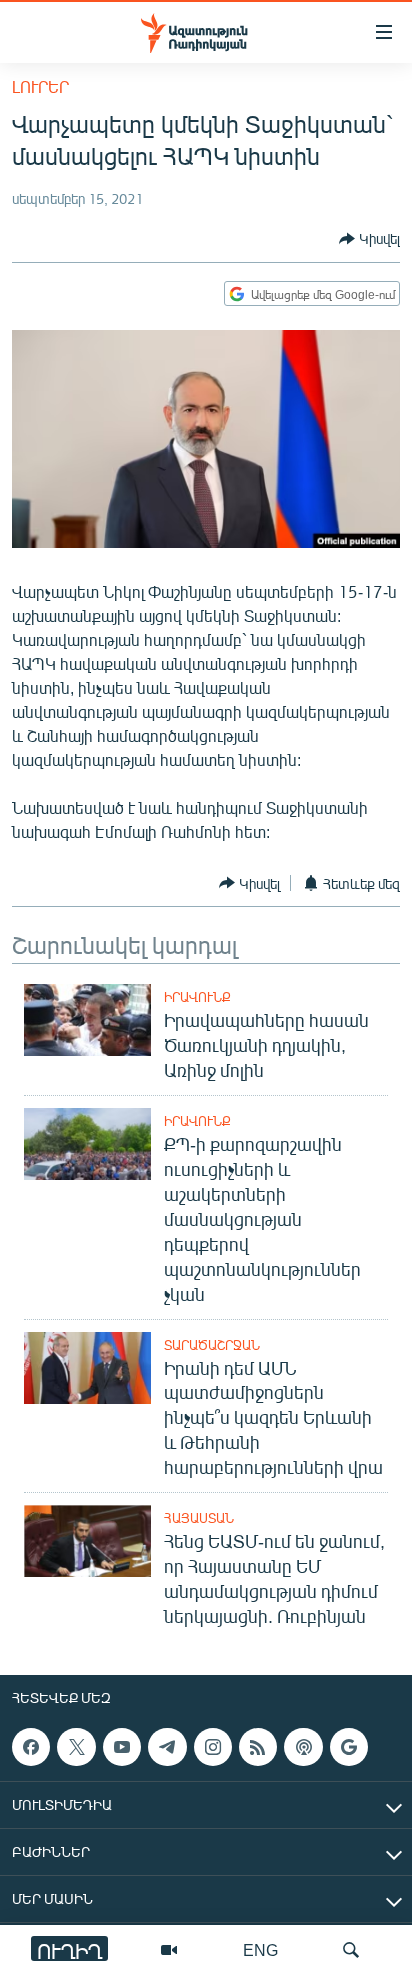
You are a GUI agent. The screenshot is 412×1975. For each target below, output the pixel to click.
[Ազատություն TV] (169, 1950)
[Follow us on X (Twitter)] (76, 1747)
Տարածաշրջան (212, 1345)
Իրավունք (197, 997)
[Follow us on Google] (349, 1747)
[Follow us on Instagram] (213, 1747)
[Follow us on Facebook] (31, 1747)
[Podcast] (303, 1747)
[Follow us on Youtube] (122, 1747)
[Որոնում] (351, 1950)
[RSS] (258, 1747)
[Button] (369, 239)
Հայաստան (199, 1518)
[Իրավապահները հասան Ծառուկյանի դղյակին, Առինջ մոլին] (87, 1020)
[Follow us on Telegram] (167, 1747)
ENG (260, 1949)
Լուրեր (40, 86)
